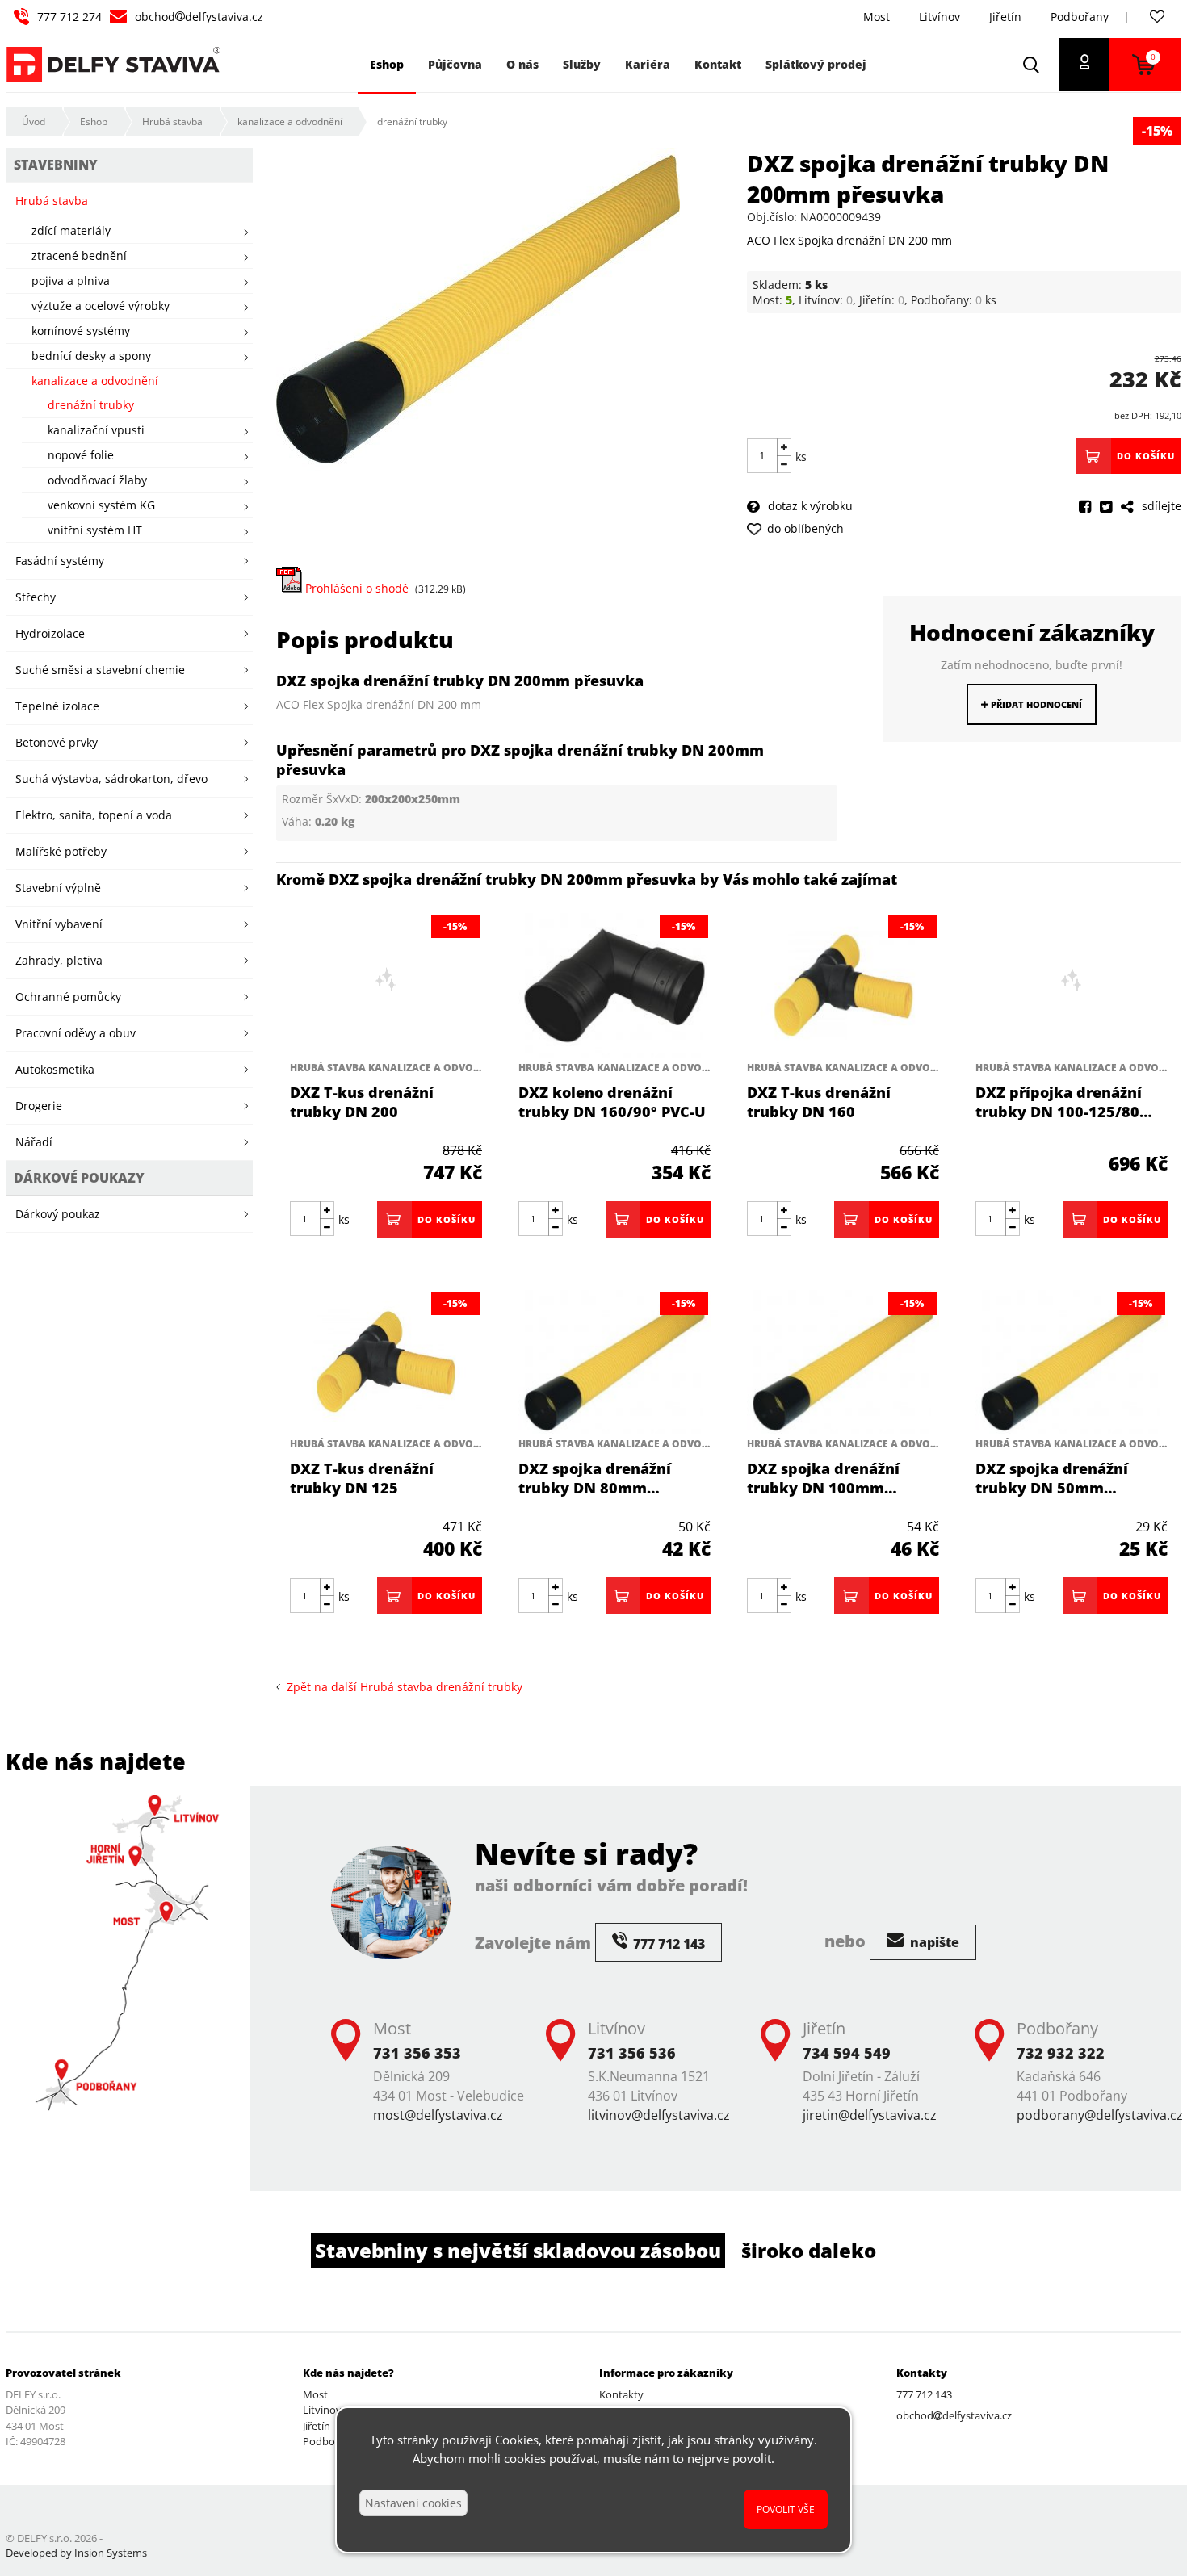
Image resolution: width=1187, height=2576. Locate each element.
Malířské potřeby (61, 851)
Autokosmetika (55, 1069)
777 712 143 (924, 2394)
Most (877, 17)
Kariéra (648, 64)
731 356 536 (632, 2053)
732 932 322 (1061, 2053)
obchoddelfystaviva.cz (199, 17)
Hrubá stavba (172, 121)
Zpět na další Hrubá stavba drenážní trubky (401, 1687)
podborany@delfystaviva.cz (1100, 2115)
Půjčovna (455, 64)
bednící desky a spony (91, 356)
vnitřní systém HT (95, 530)
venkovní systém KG (101, 505)
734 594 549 (847, 2053)
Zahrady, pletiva (59, 960)
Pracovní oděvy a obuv (75, 1033)
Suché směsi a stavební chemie (100, 670)
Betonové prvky (57, 742)
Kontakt (718, 64)
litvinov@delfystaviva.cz (659, 2115)
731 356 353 (417, 2053)
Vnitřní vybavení (59, 924)
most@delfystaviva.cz (438, 2115)
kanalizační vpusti (96, 430)
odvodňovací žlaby (97, 480)
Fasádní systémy (60, 561)
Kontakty (621, 2394)
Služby (582, 64)
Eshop (94, 121)
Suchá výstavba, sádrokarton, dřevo (111, 779)
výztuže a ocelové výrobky (101, 306)
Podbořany (1080, 17)
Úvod (34, 121)
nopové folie (81, 455)
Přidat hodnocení (1035, 704)
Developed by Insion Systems (76, 2553)
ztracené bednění (79, 256)
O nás (522, 64)
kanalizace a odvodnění (290, 121)
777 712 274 (69, 17)
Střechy (36, 597)
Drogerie (39, 1106)
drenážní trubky (412, 121)
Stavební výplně (58, 888)
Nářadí (34, 1142)
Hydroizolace (50, 633)
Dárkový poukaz (58, 1214)
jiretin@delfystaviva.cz (870, 2115)
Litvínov (940, 17)
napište (933, 1942)
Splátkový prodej (816, 64)
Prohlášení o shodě (355, 588)
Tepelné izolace (57, 706)
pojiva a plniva (71, 281)
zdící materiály (71, 230)
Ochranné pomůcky (68, 997)
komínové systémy (81, 331)
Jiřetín (1005, 17)
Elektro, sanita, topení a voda (94, 815)
